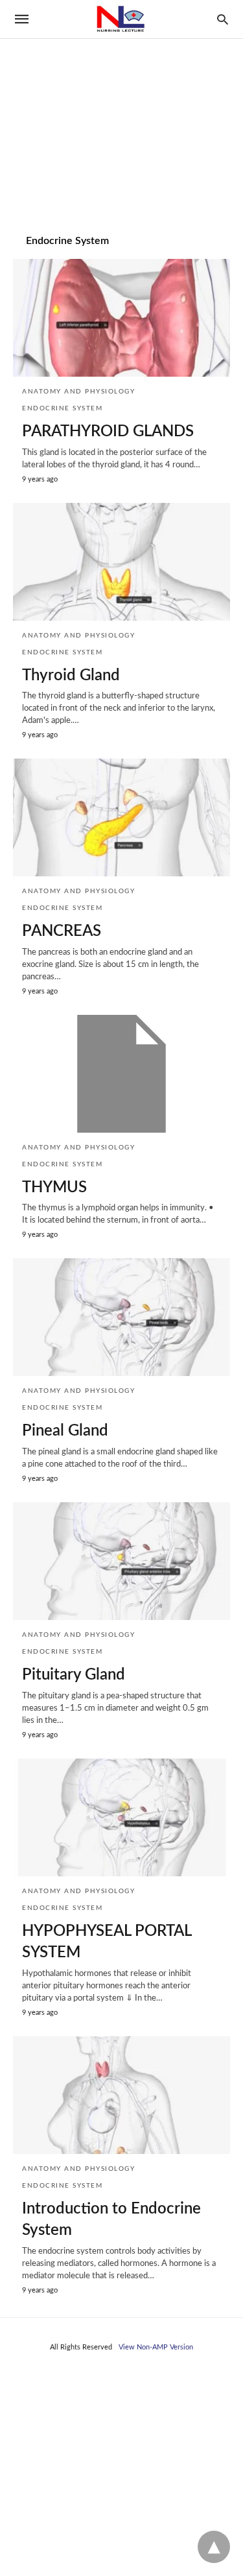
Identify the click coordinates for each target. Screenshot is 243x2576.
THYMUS (54, 1188)
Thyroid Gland (71, 676)
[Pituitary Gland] (121, 1561)
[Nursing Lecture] (121, 19)
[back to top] (214, 2547)
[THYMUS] (121, 1074)
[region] (121, 111)
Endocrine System (62, 408)
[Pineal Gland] (121, 1317)
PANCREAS (62, 931)
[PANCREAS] (121, 817)
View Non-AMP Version (156, 2347)
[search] (223, 19)
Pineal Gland (65, 1431)
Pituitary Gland (74, 1675)
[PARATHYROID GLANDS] (121, 318)
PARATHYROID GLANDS (108, 432)
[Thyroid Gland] (121, 562)
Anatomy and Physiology (78, 392)
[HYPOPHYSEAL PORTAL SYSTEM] (121, 1817)
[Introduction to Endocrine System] (121, 2095)
